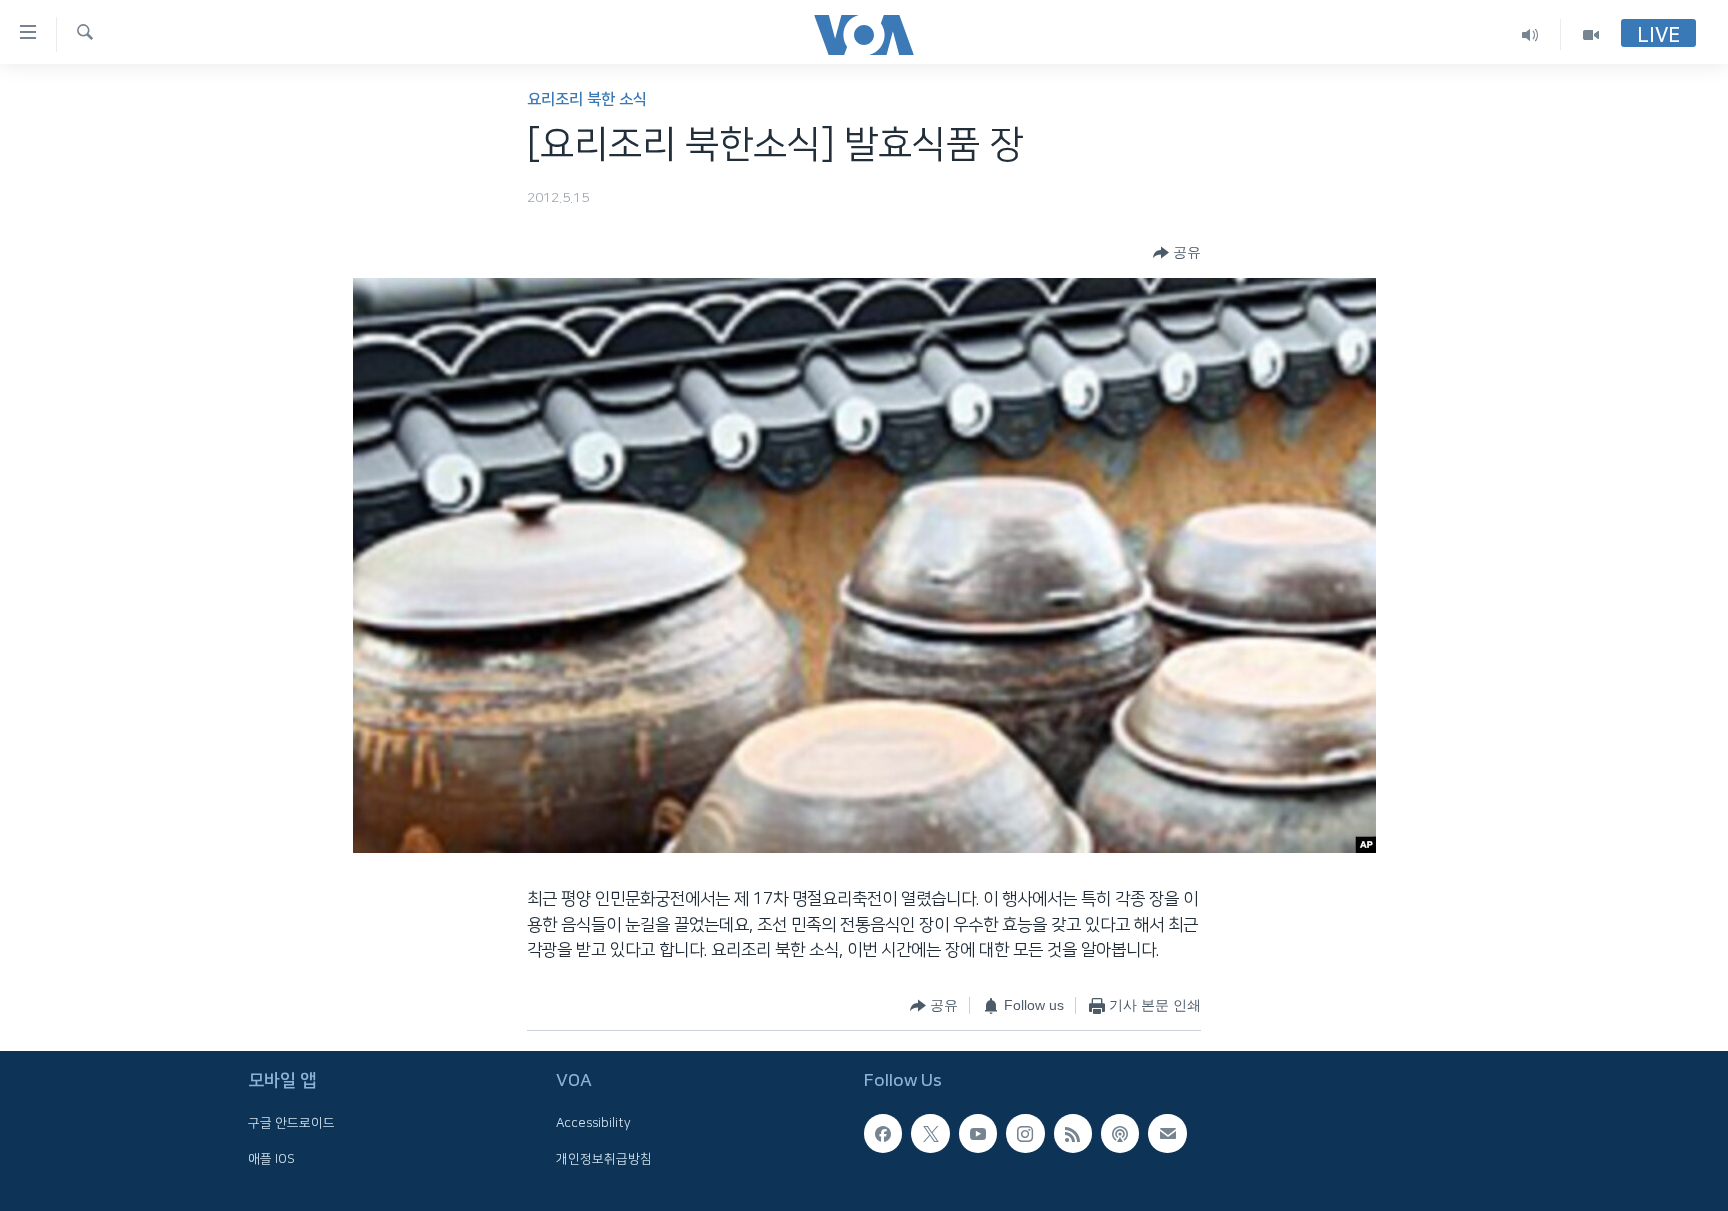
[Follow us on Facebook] (883, 1133)
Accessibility (593, 1123)
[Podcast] (1120, 1133)
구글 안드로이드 (291, 1123)
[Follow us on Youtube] (978, 1133)
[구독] (1167, 1133)
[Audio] (1530, 34)
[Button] (1177, 253)
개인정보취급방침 (604, 1158)
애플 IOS (271, 1158)
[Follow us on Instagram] (1025, 1133)
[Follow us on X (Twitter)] (930, 1133)
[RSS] (1073, 1133)
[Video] (1591, 34)
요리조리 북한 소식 (587, 99)
